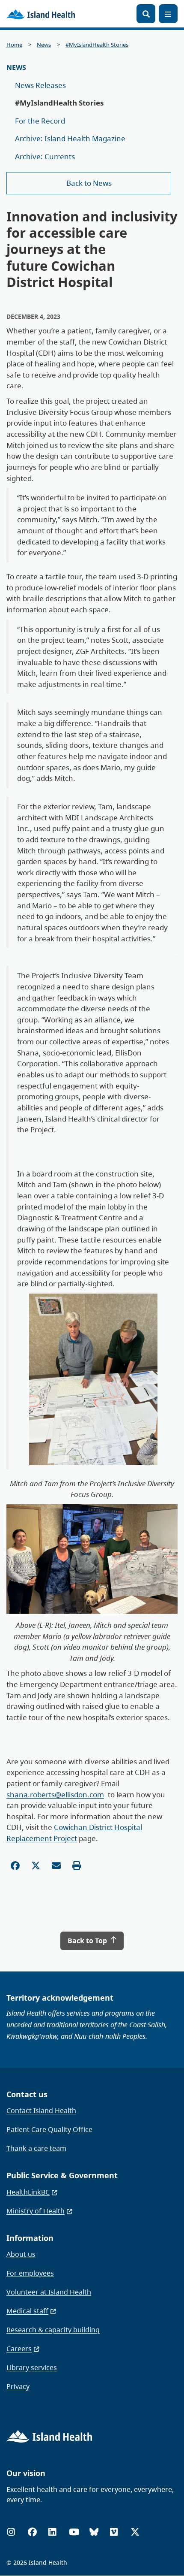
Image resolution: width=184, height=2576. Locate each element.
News (44, 45)
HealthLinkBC (28, 2192)
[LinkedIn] (52, 2532)
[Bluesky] (94, 2532)
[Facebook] (32, 2532)
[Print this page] (77, 1866)
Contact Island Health (41, 2110)
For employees (30, 2273)
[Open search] (146, 14)
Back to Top (88, 1941)
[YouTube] (74, 2532)
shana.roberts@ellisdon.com (55, 1794)
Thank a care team (36, 2148)
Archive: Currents (45, 156)
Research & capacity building (53, 2330)
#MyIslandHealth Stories (97, 45)
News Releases (40, 85)
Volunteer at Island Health (49, 2292)
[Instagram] (11, 2532)
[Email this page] (56, 1866)
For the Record (40, 121)
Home (14, 45)
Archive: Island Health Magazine (70, 138)
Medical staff (27, 2311)
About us (21, 2254)
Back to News (89, 183)
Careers (19, 2349)
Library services (32, 2367)
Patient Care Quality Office (49, 2129)
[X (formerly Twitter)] (135, 2532)
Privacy (18, 2386)
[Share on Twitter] (36, 1866)
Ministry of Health (36, 2211)
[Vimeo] (114, 2532)
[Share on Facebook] (15, 1866)
